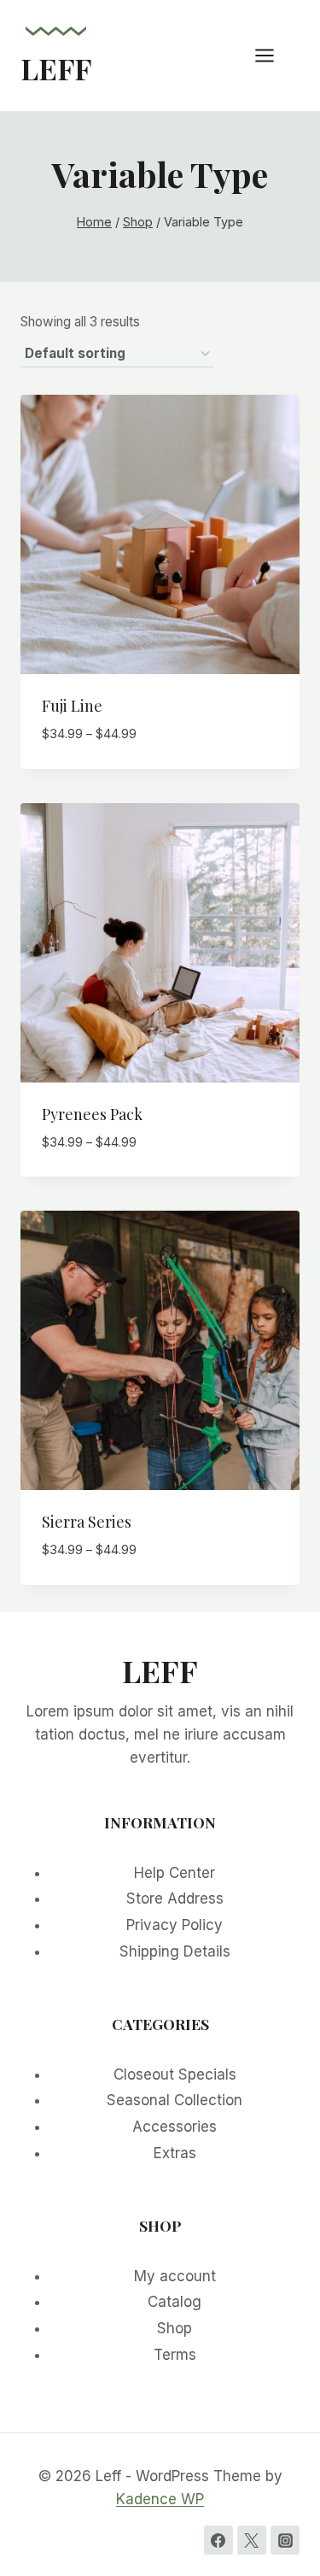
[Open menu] (273, 55)
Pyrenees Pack (92, 1114)
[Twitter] (252, 2540)
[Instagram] (285, 2540)
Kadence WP (160, 2499)
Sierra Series (87, 1522)
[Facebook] (218, 2540)
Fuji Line (72, 706)
